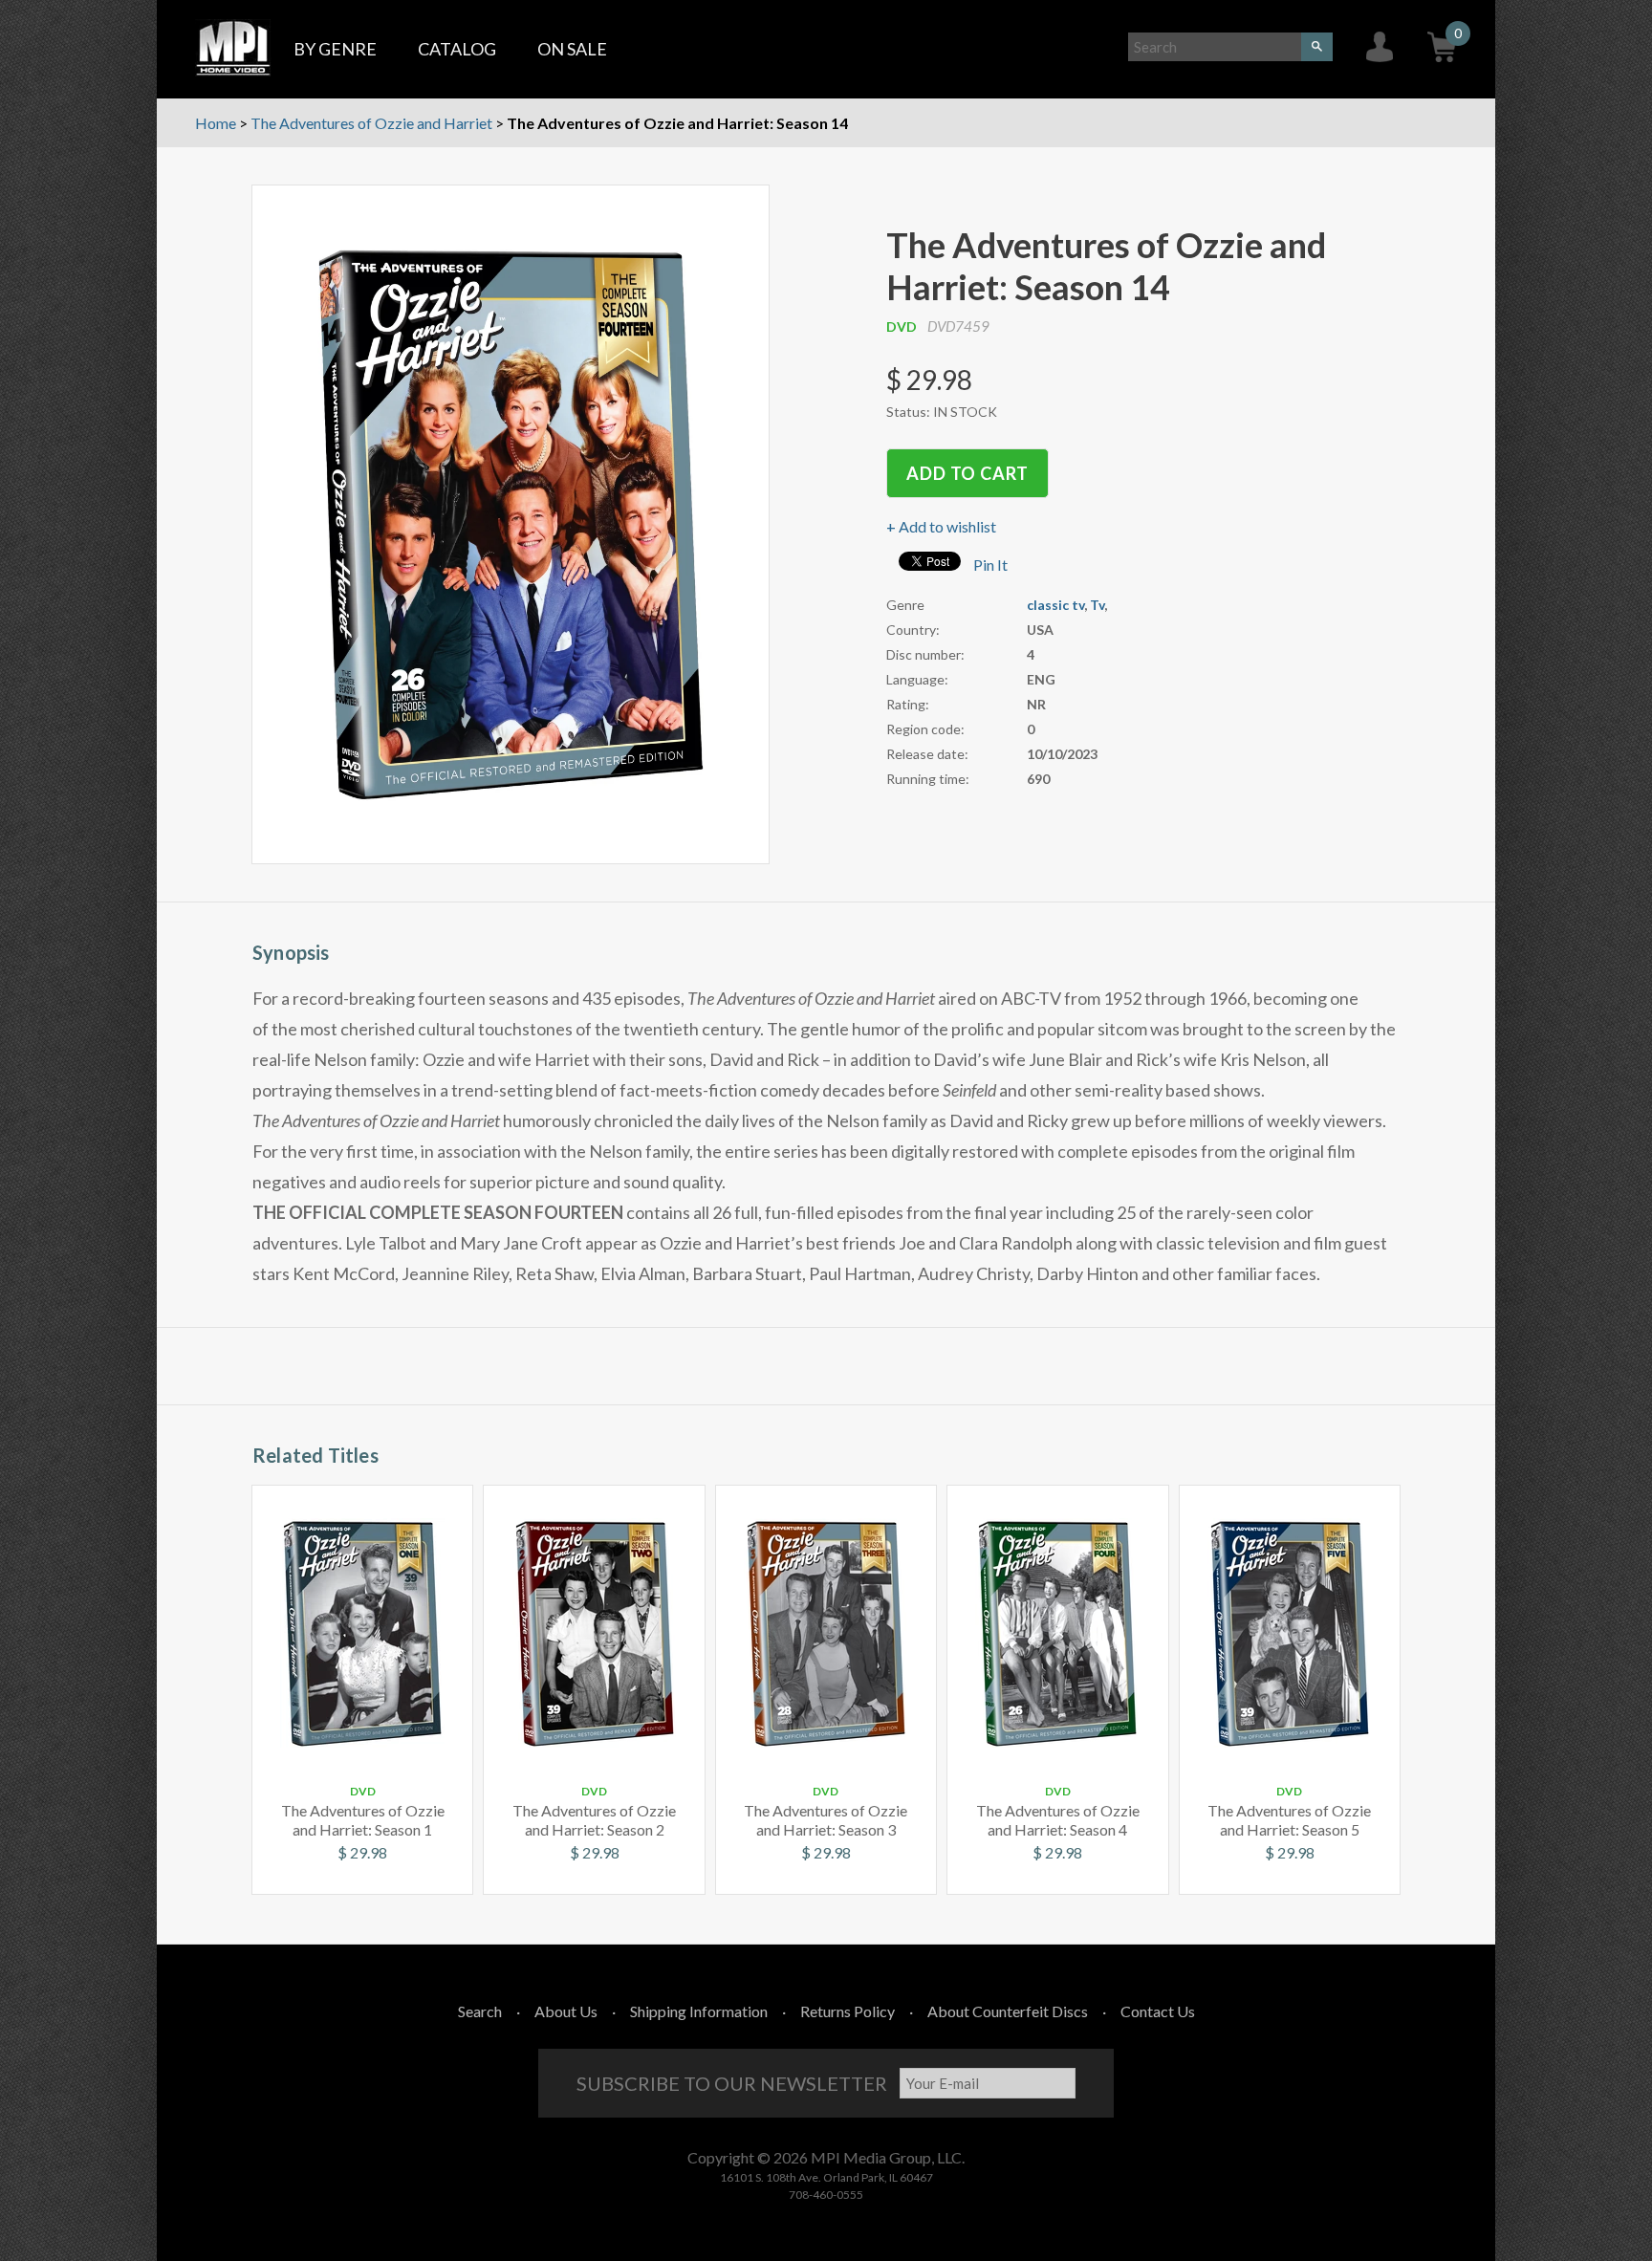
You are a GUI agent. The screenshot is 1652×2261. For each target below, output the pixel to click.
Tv (1097, 605)
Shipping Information (699, 2011)
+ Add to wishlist (941, 526)
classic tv (1055, 605)
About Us (566, 2011)
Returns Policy (848, 2011)
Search (480, 2011)
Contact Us (1158, 2011)
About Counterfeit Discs (1008, 2011)
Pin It (990, 565)
